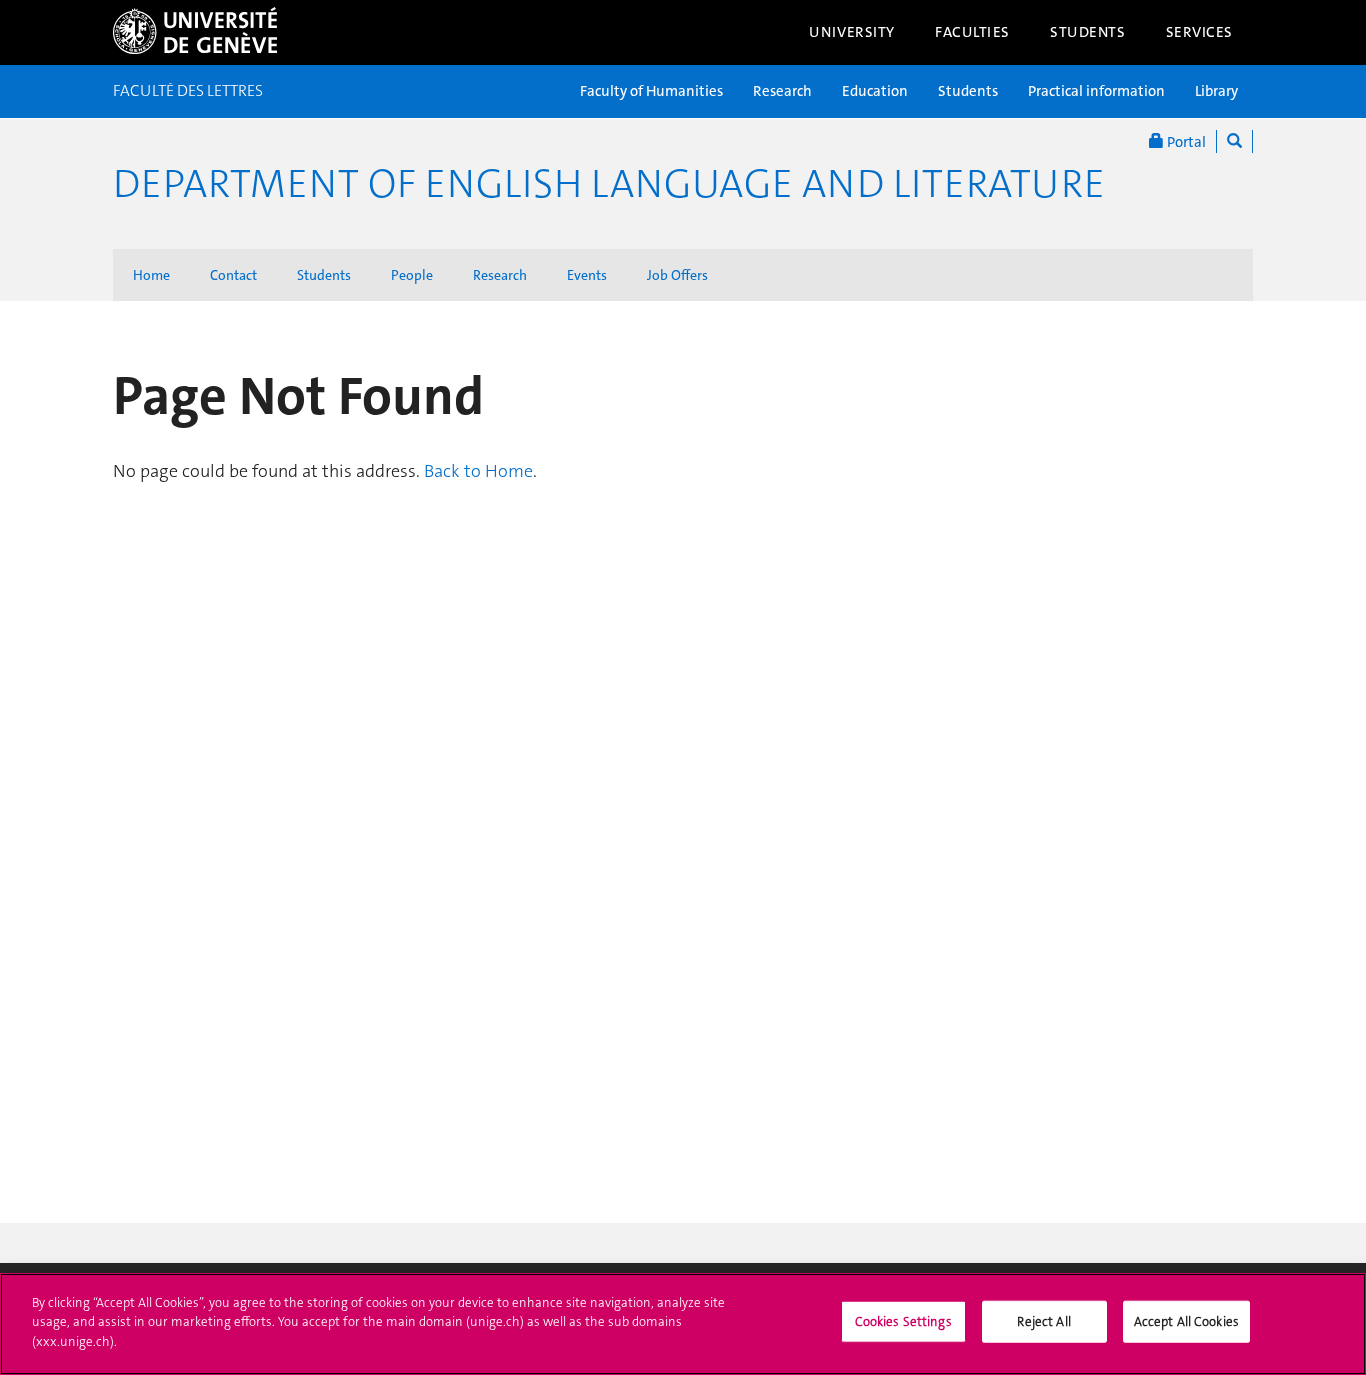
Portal (1185, 142)
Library (1216, 91)
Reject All (1043, 1321)
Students (1088, 32)
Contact (233, 275)
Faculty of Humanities (651, 91)
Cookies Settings (903, 1321)
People (412, 275)
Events (587, 275)
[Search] (1234, 141)
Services (1200, 32)
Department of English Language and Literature (609, 184)
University (852, 32)
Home (151, 275)
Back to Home (478, 471)
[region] (683, 1324)
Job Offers (677, 275)
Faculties (972, 32)
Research (782, 91)
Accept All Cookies (1186, 1321)
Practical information (1096, 91)
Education (875, 91)
